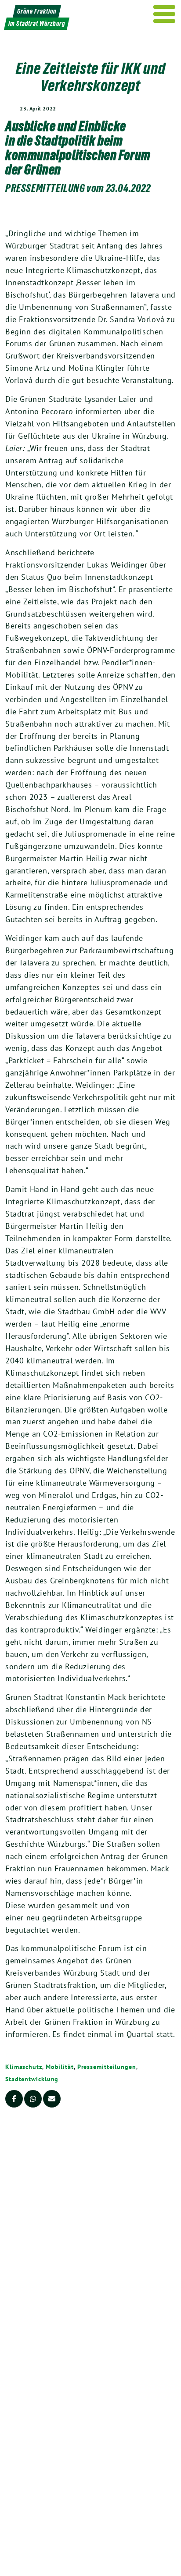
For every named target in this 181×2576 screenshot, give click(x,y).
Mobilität (60, 2067)
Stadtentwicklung (32, 2079)
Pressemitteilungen (107, 2067)
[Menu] (165, 14)
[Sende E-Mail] (52, 2099)
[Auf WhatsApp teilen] (33, 2099)
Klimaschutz (24, 2067)
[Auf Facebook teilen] (14, 2099)
